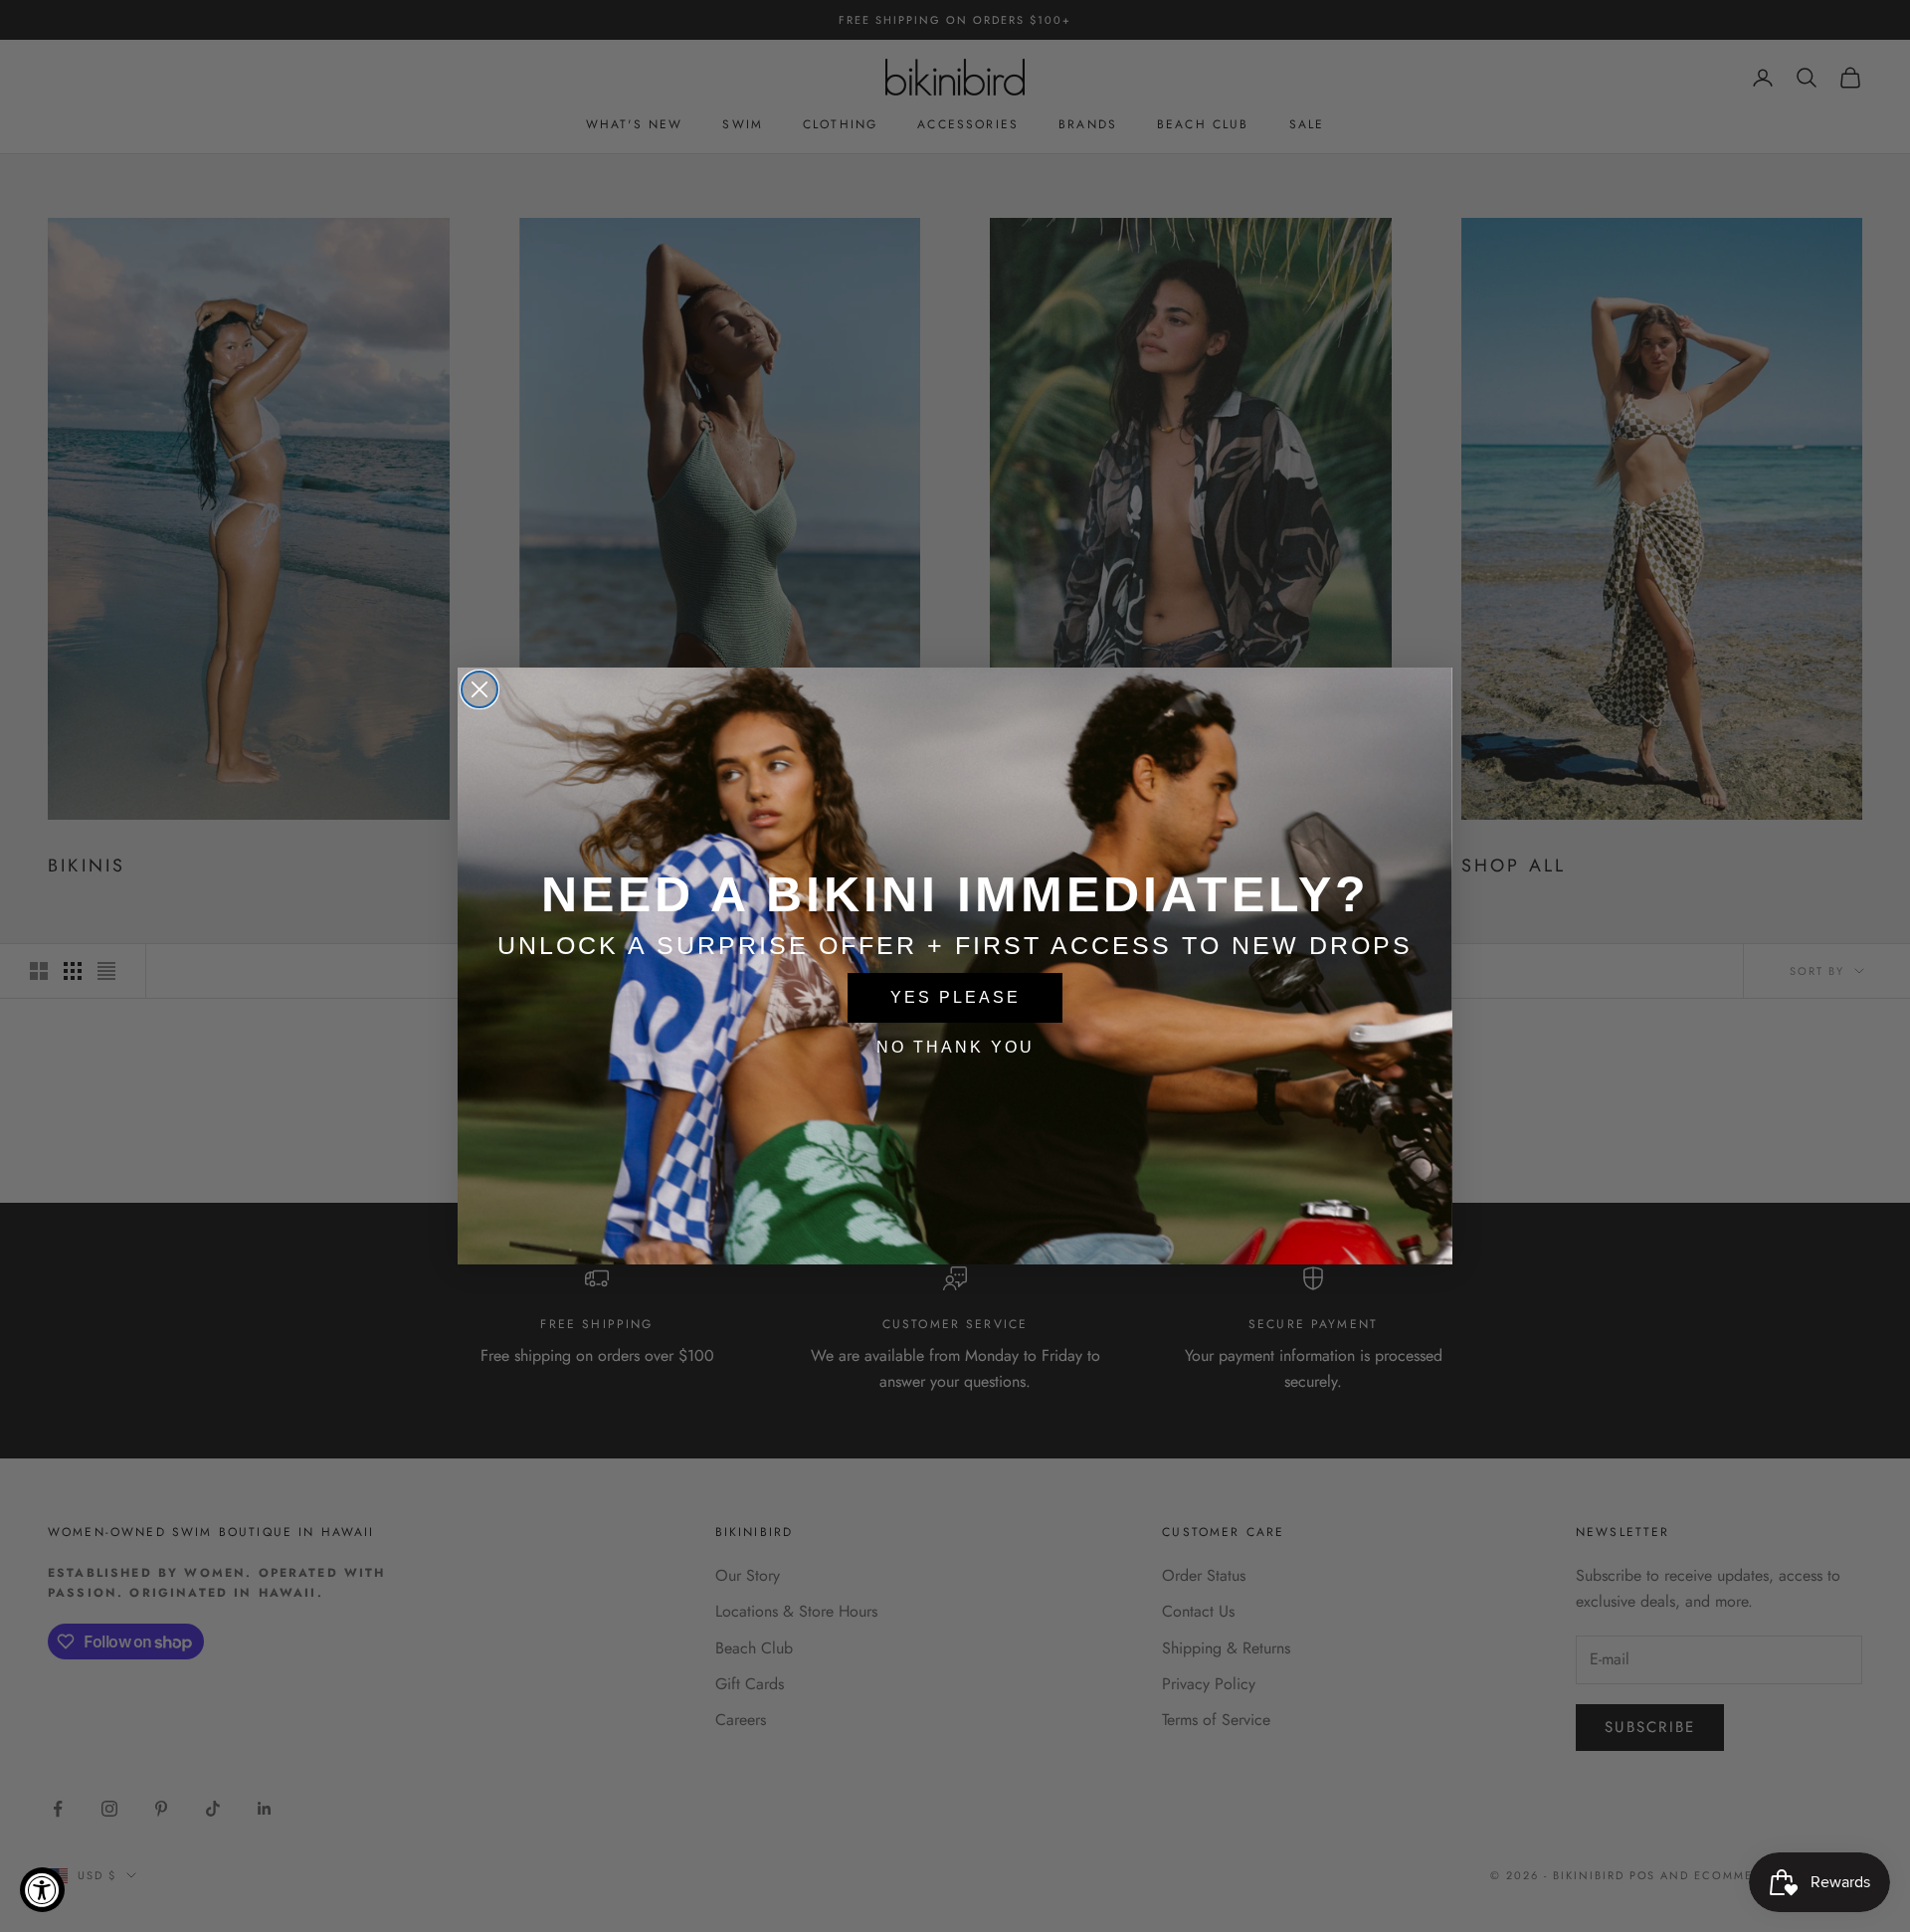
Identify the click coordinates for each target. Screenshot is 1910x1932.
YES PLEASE (955, 997)
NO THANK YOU (955, 1047)
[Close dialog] (479, 689)
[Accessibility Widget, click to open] (42, 1890)
